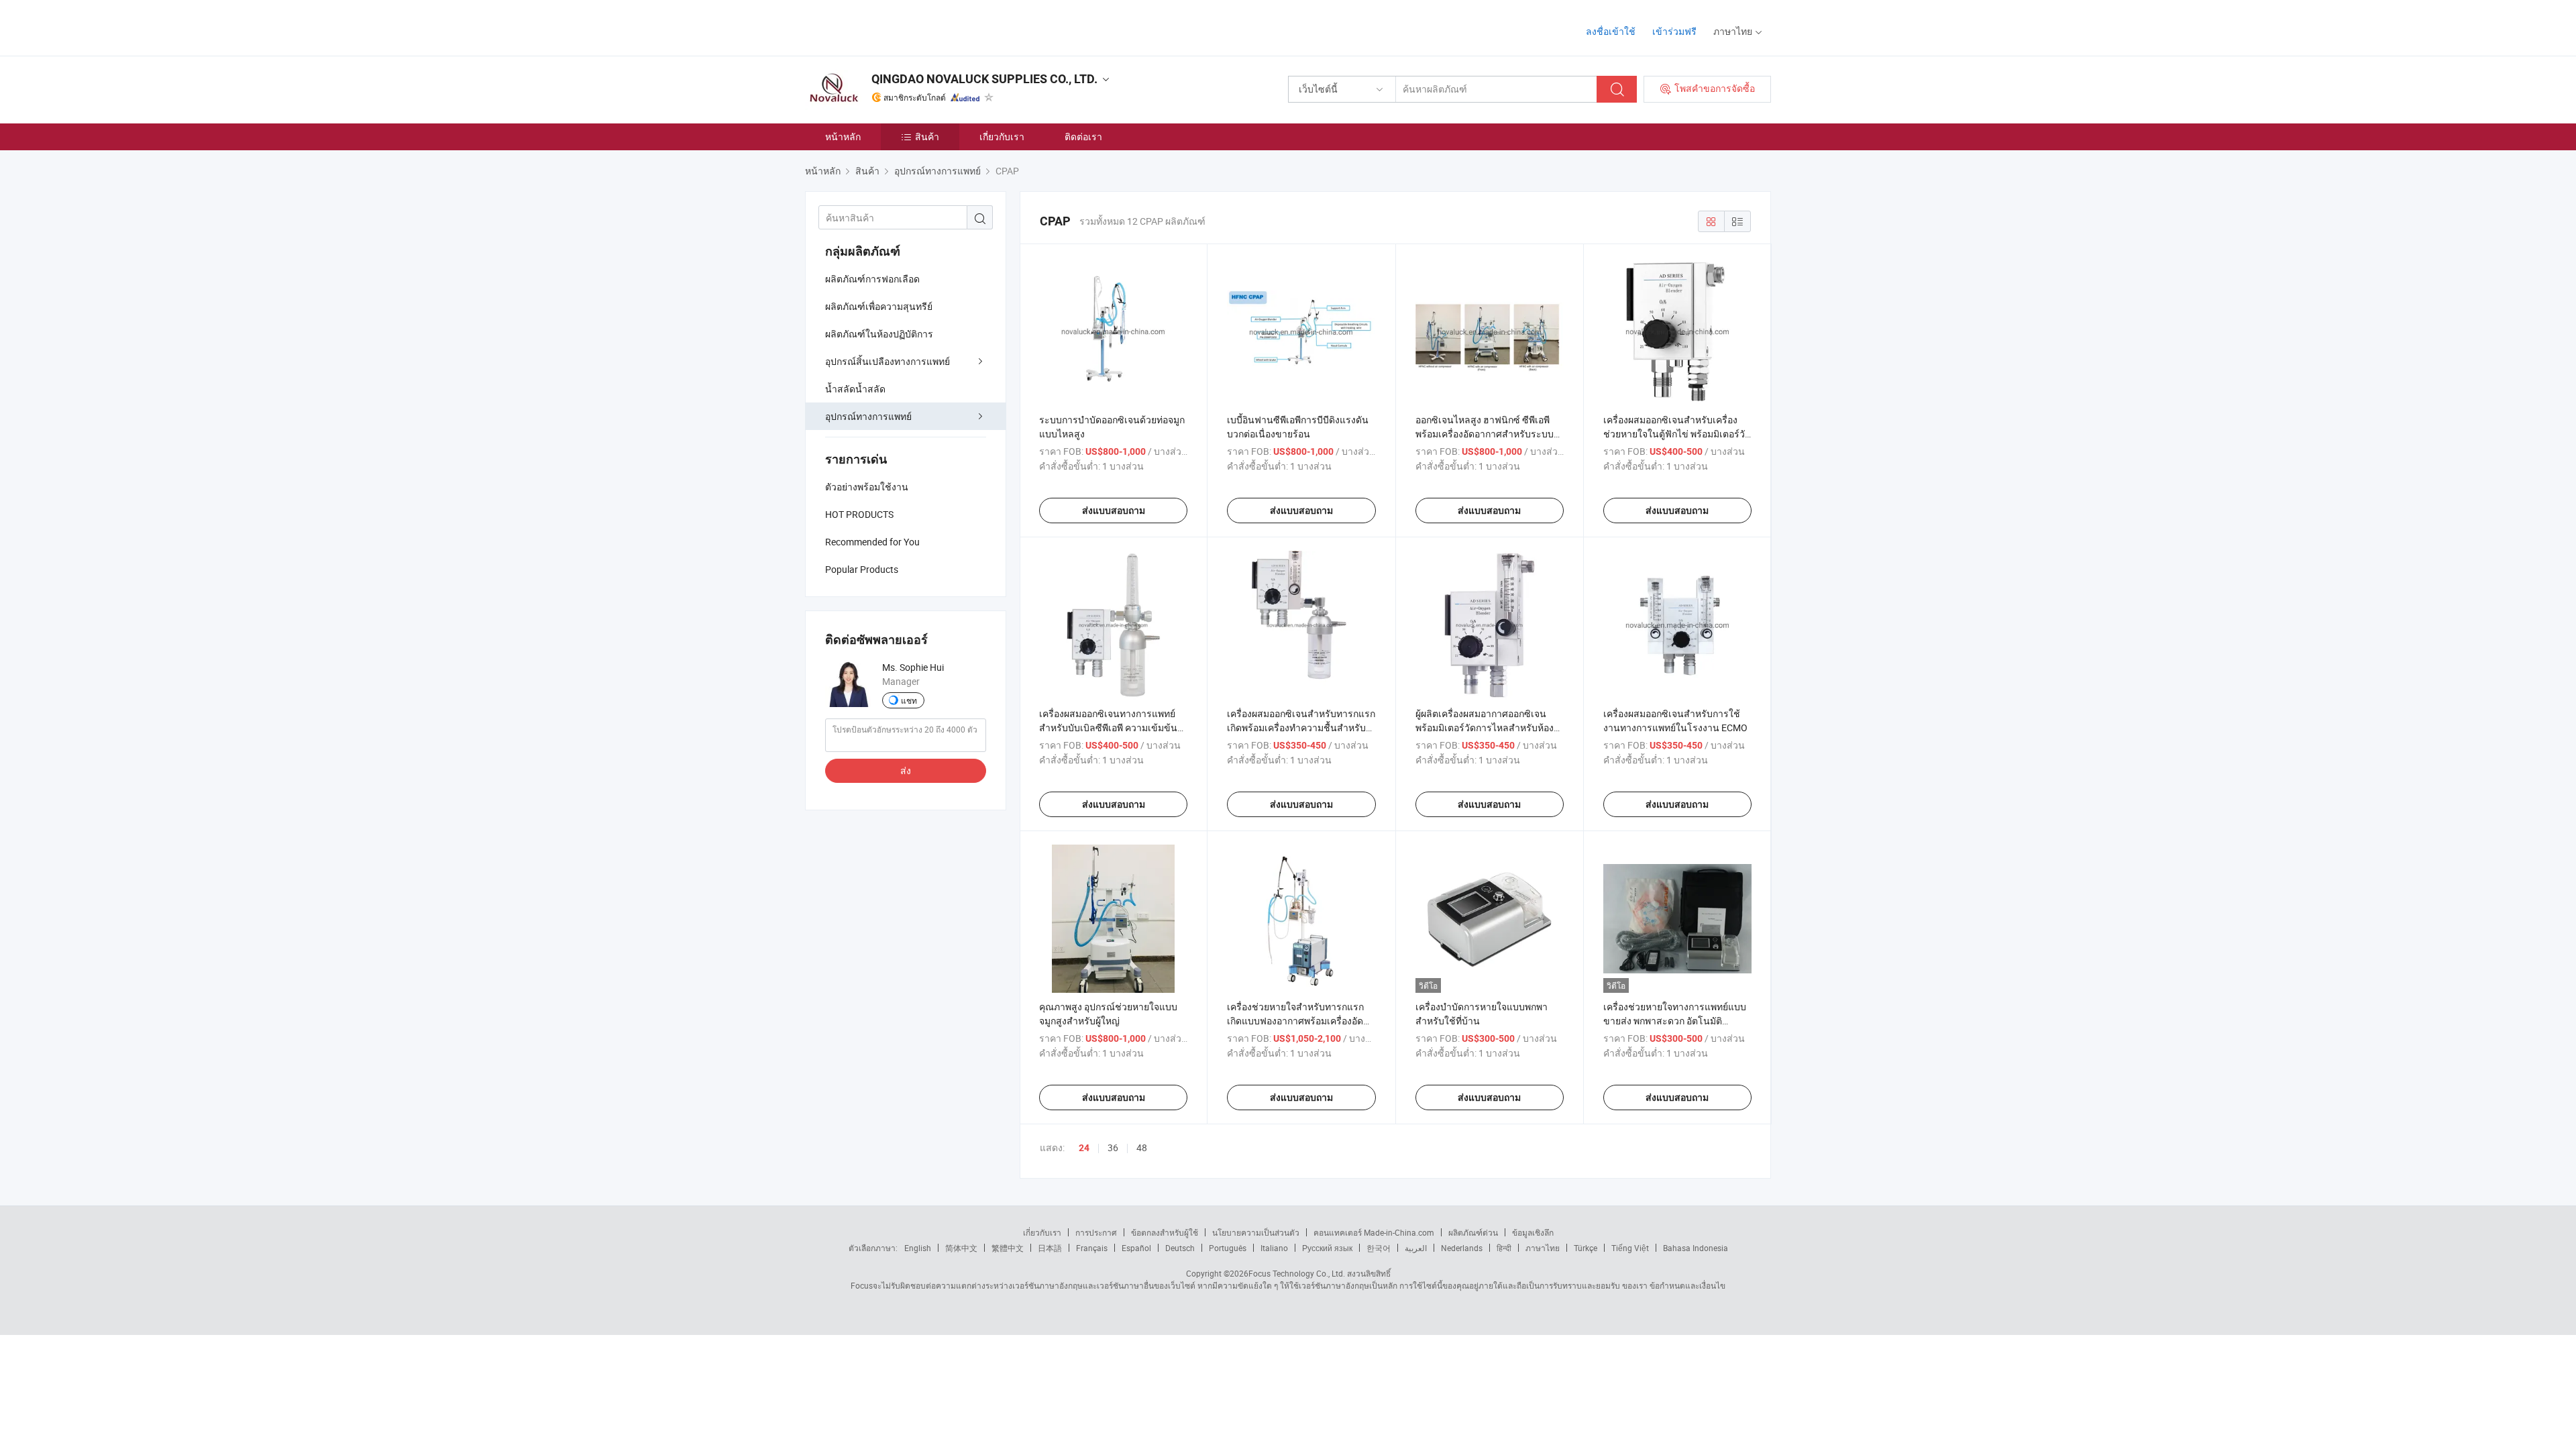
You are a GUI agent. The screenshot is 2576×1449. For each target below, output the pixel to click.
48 (1142, 1147)
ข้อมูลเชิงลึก (1533, 1232)
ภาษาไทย (1543, 1248)
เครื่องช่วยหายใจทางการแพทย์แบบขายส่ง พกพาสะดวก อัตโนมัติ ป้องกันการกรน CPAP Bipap (1675, 1021)
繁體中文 (1008, 1248)
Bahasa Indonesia (1696, 1248)
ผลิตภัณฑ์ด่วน (1473, 1232)
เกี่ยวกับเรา (1002, 137)
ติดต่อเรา (1083, 137)
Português (1228, 1248)
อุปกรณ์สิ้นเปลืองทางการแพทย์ (888, 361)
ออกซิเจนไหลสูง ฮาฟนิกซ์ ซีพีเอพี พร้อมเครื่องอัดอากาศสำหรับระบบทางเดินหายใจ (1485, 434)
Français (1092, 1248)
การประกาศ (1096, 1232)
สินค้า (927, 137)
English (918, 1248)
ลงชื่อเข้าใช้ (1611, 31)
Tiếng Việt (1630, 1248)
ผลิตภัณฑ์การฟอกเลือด (872, 279)
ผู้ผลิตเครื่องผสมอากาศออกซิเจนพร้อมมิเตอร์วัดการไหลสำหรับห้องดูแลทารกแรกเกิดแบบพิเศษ (1485, 728)
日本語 (1050, 1248)
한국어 (1379, 1248)
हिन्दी (1504, 1248)
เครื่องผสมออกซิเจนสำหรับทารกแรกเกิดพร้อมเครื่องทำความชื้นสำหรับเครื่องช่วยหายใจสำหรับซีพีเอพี (1301, 728)
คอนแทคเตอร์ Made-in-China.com (1374, 1232)
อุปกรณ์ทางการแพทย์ (868, 416)
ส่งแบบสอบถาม (1114, 511)
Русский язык (1327, 1248)
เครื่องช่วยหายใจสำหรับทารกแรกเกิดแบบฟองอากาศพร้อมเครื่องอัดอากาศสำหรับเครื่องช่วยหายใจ (1295, 1021)
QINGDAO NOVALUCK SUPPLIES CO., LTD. (984, 79)
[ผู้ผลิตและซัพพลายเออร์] (891, 26)
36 (1113, 1147)
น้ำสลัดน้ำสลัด (855, 389)
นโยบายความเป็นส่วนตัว (1256, 1232)
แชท (909, 700)
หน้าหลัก (843, 137)
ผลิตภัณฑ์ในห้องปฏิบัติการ (879, 334)
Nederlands (1462, 1248)
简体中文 (961, 1248)
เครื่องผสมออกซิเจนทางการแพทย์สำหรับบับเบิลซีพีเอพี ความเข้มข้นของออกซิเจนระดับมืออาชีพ (1108, 728)
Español (1136, 1248)
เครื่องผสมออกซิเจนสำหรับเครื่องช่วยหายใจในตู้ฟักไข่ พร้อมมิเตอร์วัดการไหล (1677, 434)
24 (1084, 1148)
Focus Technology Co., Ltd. (1297, 1273)
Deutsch (1180, 1248)
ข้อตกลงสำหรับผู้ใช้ (1165, 1232)
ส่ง (906, 770)
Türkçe (1586, 1248)
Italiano (1274, 1248)
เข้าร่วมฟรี (1674, 31)
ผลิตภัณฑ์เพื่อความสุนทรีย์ (879, 306)
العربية (1416, 1248)
